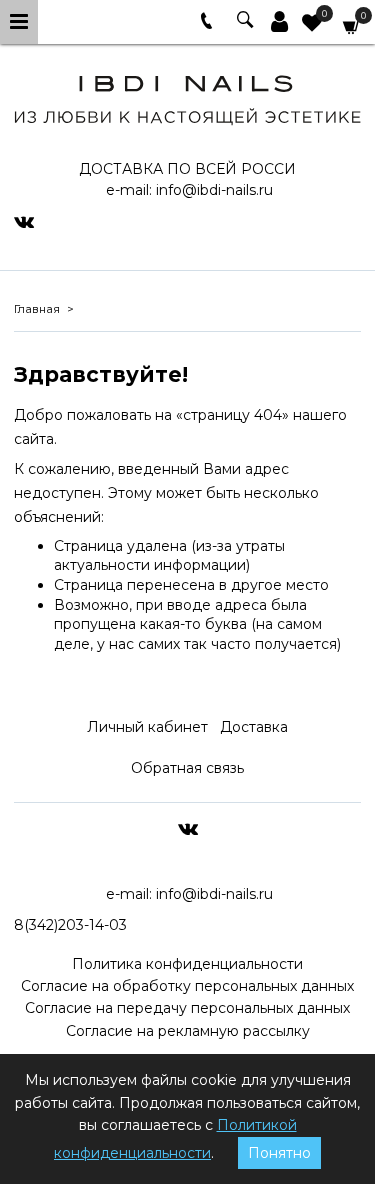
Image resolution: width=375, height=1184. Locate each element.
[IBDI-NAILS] (187, 96)
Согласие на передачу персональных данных (187, 1008)
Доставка (254, 727)
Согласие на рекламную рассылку (188, 1031)
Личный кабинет (147, 727)
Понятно (279, 1153)
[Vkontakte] (24, 221)
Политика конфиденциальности (187, 964)
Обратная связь (187, 768)
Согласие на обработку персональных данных (187, 986)
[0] (312, 25)
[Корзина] (352, 25)
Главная (37, 309)
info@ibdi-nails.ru (214, 190)
